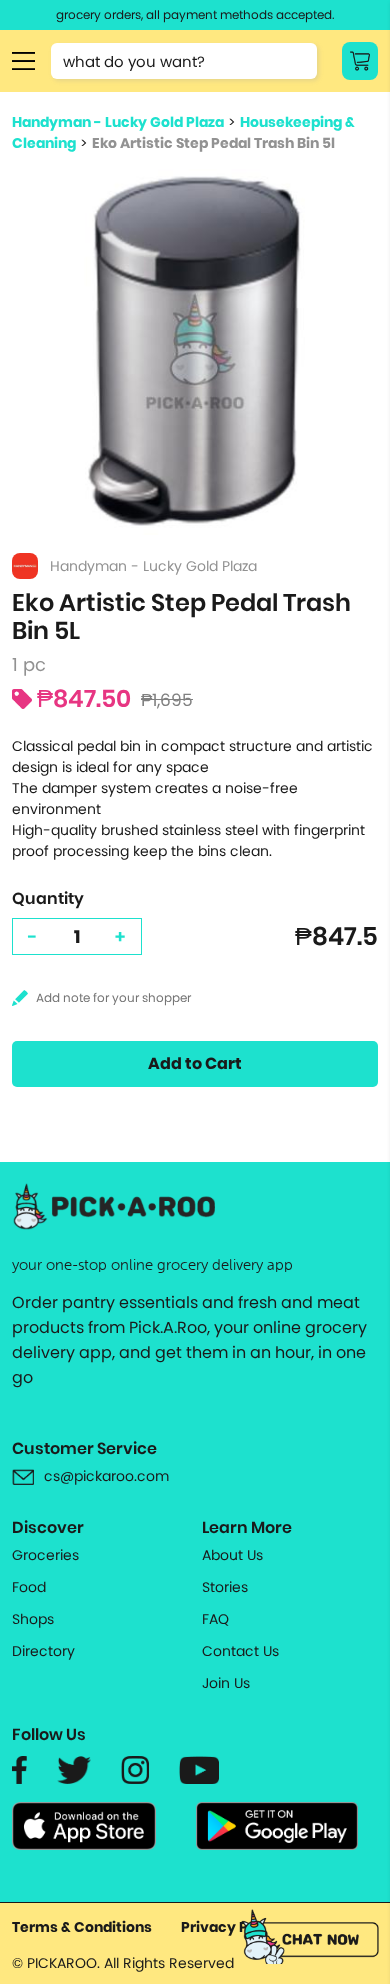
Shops (33, 1619)
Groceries (45, 1555)
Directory (43, 1651)
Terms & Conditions (82, 1927)
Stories (225, 1587)
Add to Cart (195, 1063)
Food (29, 1587)
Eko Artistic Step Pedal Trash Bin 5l (213, 143)
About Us (232, 1555)
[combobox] (184, 61)
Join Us (226, 1683)
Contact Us (240, 1651)
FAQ (215, 1619)
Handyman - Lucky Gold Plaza (118, 122)
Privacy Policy (232, 1927)
